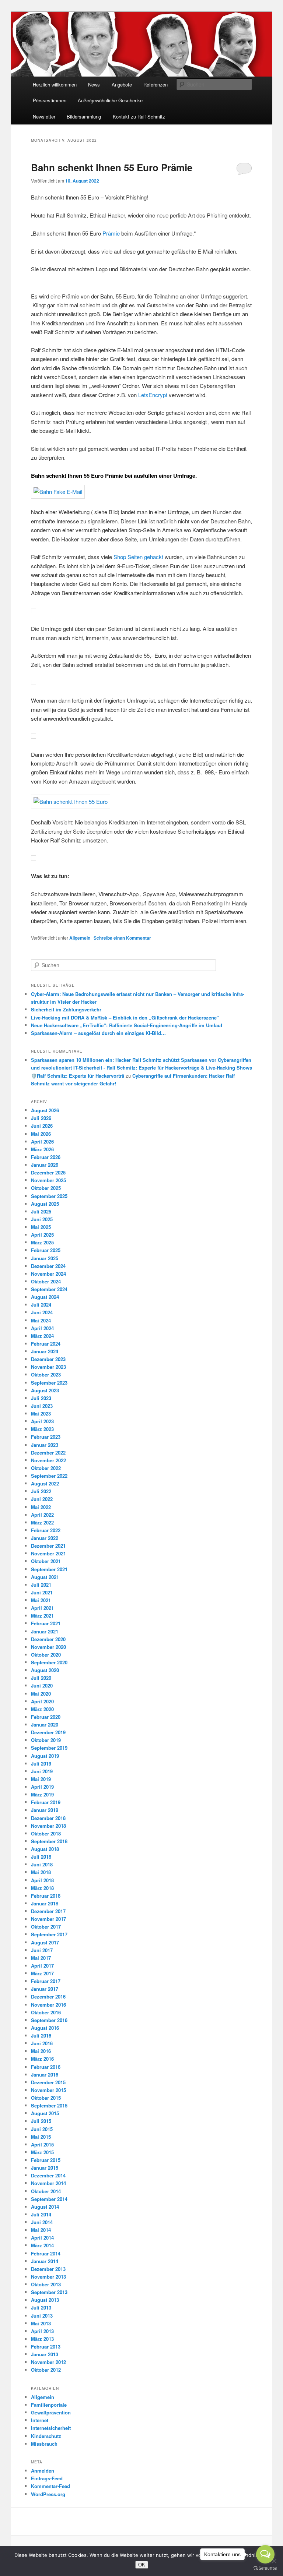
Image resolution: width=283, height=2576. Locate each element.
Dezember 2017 (48, 1911)
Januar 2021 (45, 1631)
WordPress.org (48, 2494)
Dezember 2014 (48, 2175)
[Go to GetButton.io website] (265, 2568)
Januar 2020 (45, 1725)
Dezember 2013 (48, 2269)
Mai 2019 (41, 1779)
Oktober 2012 (46, 2370)
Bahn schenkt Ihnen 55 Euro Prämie (116, 167)
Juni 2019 (42, 1771)
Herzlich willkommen (55, 84)
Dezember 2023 (48, 1359)
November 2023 (48, 1367)
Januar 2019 (45, 1810)
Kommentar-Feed (50, 2486)
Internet (40, 2420)
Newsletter (44, 116)
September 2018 (49, 1841)
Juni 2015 (42, 2129)
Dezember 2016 (48, 1997)
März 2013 (42, 2339)
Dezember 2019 (48, 1732)
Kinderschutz (46, 2436)
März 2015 (42, 2152)
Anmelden (43, 2471)
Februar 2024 (46, 1344)
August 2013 (45, 2300)
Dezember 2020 (48, 1639)
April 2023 (42, 1421)
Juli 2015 (41, 2121)
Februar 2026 (46, 1157)
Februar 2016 (46, 2067)
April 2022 (42, 1515)
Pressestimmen (50, 100)
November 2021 (48, 1553)
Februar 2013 (46, 2347)
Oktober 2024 (46, 1281)
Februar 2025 (46, 1250)
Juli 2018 (41, 1857)
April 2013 (42, 2331)
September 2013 (49, 2292)
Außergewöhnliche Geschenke (110, 100)
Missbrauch (44, 2444)
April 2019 (42, 1787)
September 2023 (49, 1383)
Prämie (111, 233)
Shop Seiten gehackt (138, 557)
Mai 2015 (41, 2137)
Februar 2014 (46, 2253)
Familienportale (49, 2405)
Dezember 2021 (48, 1546)
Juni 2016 (42, 2043)
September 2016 (49, 2020)
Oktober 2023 (46, 1374)
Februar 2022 (46, 1530)
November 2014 (48, 2183)
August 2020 (45, 1670)
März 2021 (42, 1616)
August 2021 (45, 1577)
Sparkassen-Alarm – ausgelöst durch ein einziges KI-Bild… (98, 1033)
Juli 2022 (41, 1491)
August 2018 (45, 1849)
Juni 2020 (42, 1685)
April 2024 (42, 1328)
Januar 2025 (45, 1258)
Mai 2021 (41, 1600)
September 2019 (49, 1748)
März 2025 (42, 1242)
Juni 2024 (42, 1312)
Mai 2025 (41, 1227)
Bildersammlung (84, 116)
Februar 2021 (46, 1623)
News (94, 84)
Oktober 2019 (46, 1740)
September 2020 (49, 1662)
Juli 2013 (41, 2308)
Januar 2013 (45, 2354)
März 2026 (42, 1149)
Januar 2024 (45, 1351)
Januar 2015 (45, 2168)
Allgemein (80, 938)
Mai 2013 (41, 2323)
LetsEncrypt (153, 395)
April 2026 (42, 1142)
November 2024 (48, 1274)
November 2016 (48, 2005)
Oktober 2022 (46, 1468)
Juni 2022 (42, 1499)
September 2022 (49, 1476)
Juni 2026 (42, 1126)
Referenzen (156, 84)
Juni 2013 (42, 2316)
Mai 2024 (41, 1320)
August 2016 (45, 2028)
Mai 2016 (41, 2051)
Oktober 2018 (46, 1833)
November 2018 (48, 1826)
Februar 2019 (46, 1802)
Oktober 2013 (46, 2284)
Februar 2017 (46, 1981)
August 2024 (45, 1297)
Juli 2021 (41, 1585)
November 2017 (48, 1919)
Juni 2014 (42, 2222)
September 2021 (49, 1569)
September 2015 (49, 2105)
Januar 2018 (45, 1903)
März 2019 (42, 1794)
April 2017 (42, 1966)
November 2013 (48, 2277)
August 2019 (45, 1756)
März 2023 (42, 1429)
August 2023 (45, 1390)
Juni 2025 (42, 1219)
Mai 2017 (41, 1958)
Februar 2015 (46, 2160)
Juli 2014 (41, 2214)
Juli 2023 (41, 1398)
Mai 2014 (41, 2230)
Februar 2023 (46, 1437)
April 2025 (42, 1235)
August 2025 (45, 1204)
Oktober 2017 (46, 1927)
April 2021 (42, 1608)
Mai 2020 (41, 1694)
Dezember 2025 (48, 1172)
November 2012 (48, 2362)
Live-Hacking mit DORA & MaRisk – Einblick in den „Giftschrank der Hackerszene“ (125, 1017)
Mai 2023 (41, 1414)
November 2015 (48, 2090)
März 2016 (42, 2059)
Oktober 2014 (46, 2191)
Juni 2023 (42, 1406)
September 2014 (49, 2199)
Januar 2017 (45, 1989)
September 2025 (49, 1196)
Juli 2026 (41, 1118)
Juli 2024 (41, 1305)
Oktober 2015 (46, 2098)
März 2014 (42, 2245)
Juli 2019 (41, 1764)
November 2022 (48, 1460)
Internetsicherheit (51, 2428)
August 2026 (45, 1110)
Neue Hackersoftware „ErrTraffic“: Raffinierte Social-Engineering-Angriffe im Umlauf (127, 1025)
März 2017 (42, 1973)
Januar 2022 (45, 1538)
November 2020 (48, 1647)
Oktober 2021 (46, 1561)
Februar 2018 (46, 1896)
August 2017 (45, 1942)
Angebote (122, 84)
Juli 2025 (41, 1211)
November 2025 (48, 1180)
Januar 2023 (45, 1445)
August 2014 (45, 2207)
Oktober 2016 (46, 2012)
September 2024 (49, 1289)
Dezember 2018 (48, 1818)
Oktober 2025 (46, 1188)
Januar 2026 (45, 1165)
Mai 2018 (41, 1872)
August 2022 (45, 1483)
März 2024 (42, 1336)
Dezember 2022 (48, 1453)
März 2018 (42, 1888)
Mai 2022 (41, 1507)
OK (142, 2565)
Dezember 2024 (48, 1266)
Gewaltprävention (51, 2412)
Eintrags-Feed (47, 2478)
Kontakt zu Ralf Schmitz (139, 116)
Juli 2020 (41, 1678)
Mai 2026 (41, 1134)
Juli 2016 (41, 2036)
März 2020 (42, 1709)
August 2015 (45, 2113)
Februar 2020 (46, 1717)
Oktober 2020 (46, 1655)
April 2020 (42, 1701)
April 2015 (42, 2144)
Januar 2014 (45, 2261)
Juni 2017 (42, 1950)
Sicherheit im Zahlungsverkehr (66, 1009)
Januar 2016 (45, 2075)
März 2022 (42, 1522)
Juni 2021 (42, 1592)
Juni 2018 (42, 1864)
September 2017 (49, 1934)
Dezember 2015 (48, 2082)
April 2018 (42, 1880)
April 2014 (42, 2238)
